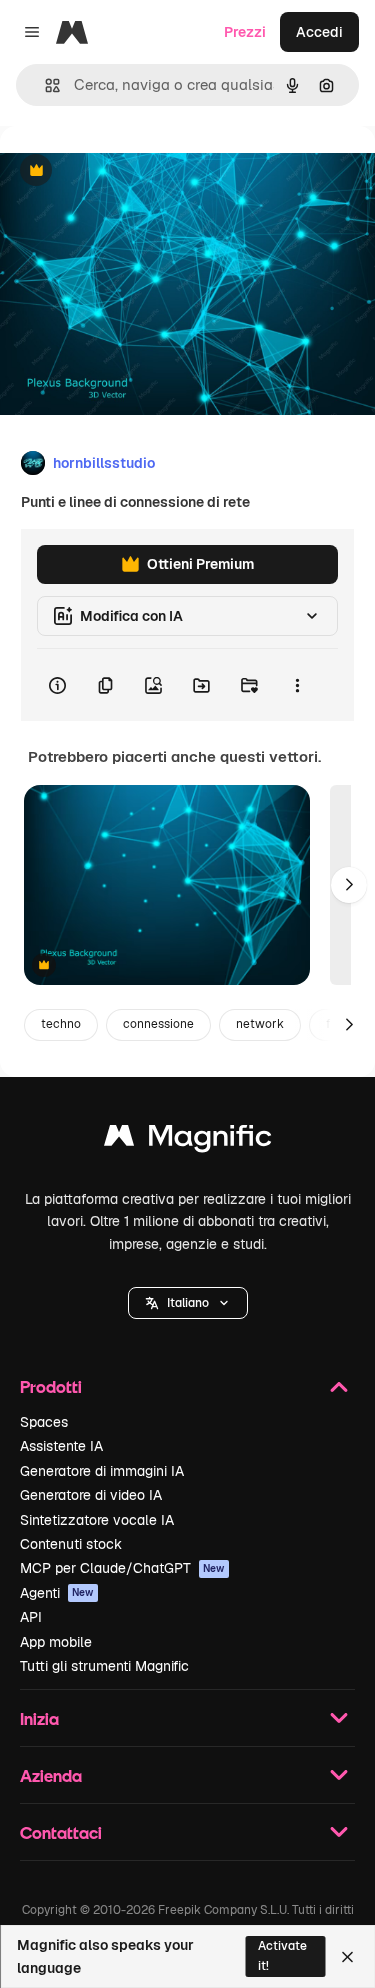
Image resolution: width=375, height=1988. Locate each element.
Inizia (39, 1718)
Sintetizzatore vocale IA (97, 1520)
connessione (158, 1024)
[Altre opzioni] (297, 685)
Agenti (57, 1593)
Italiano (188, 1303)
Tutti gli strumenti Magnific (104, 1666)
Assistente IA (61, 1446)
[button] (188, 1303)
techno (61, 1024)
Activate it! (282, 1955)
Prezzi (245, 32)
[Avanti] (349, 885)
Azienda (51, 1775)
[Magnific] (188, 1140)
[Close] (347, 1957)
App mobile (56, 1642)
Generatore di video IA (91, 1495)
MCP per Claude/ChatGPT (122, 1568)
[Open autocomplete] (44, 85)
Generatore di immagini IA (102, 1471)
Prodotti (51, 1386)
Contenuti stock (71, 1544)
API (31, 1617)
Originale (132, 171)
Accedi (319, 32)
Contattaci (61, 1832)
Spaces (44, 1422)
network (260, 1024)
